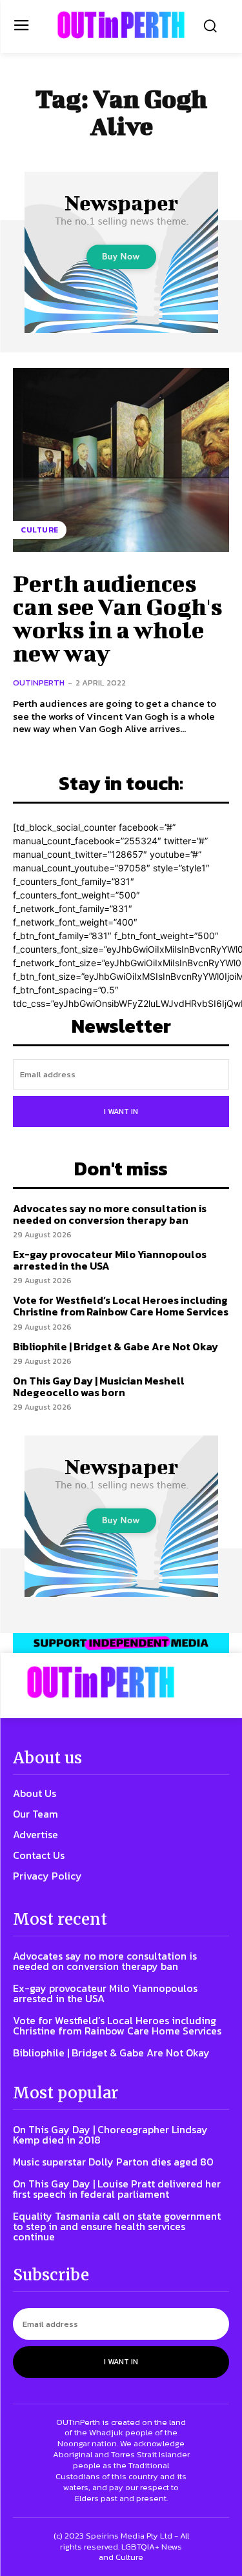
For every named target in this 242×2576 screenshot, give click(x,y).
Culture (40, 530)
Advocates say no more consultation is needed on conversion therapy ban (110, 1214)
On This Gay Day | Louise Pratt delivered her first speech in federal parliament (117, 2189)
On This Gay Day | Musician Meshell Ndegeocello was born (99, 1386)
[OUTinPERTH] (121, 25)
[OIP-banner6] (121, 1643)
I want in (121, 1111)
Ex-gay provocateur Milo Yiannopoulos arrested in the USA (110, 1260)
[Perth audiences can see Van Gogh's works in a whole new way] (121, 460)
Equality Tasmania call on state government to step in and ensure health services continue (117, 2226)
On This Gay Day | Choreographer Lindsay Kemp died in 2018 (110, 2135)
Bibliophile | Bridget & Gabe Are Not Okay (116, 1346)
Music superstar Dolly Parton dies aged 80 (113, 2162)
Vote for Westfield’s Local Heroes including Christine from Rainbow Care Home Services (121, 1306)
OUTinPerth (39, 683)
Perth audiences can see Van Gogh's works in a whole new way (118, 618)
